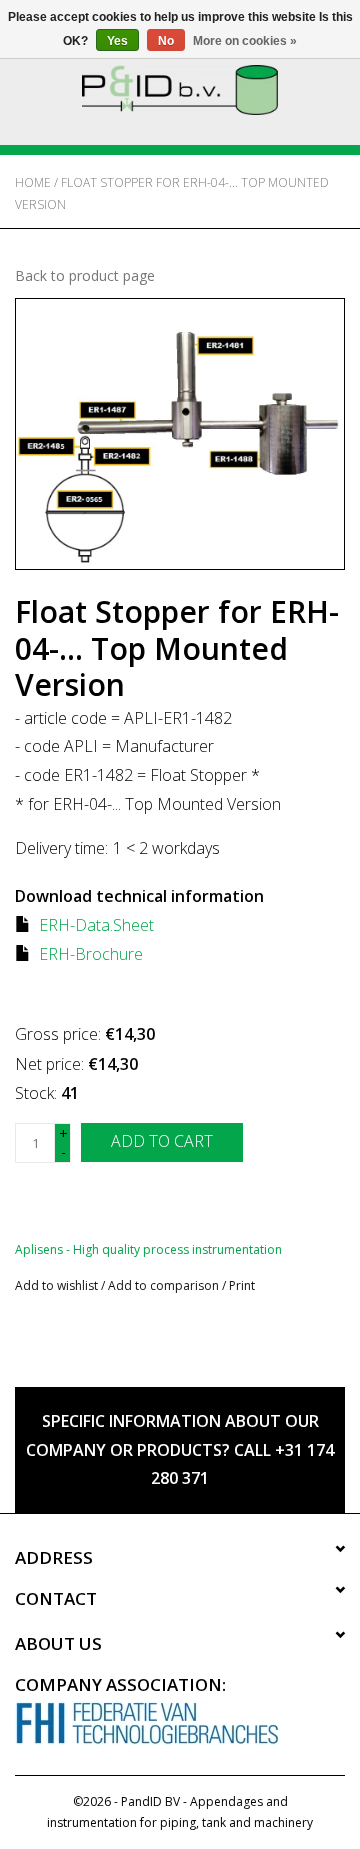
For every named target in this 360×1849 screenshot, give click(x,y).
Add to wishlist (56, 1285)
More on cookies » (245, 41)
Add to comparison (165, 1285)
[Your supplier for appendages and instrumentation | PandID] (180, 88)
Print (242, 1285)
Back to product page (85, 275)
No (166, 41)
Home (33, 182)
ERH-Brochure (91, 954)
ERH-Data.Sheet (96, 925)
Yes (117, 41)
